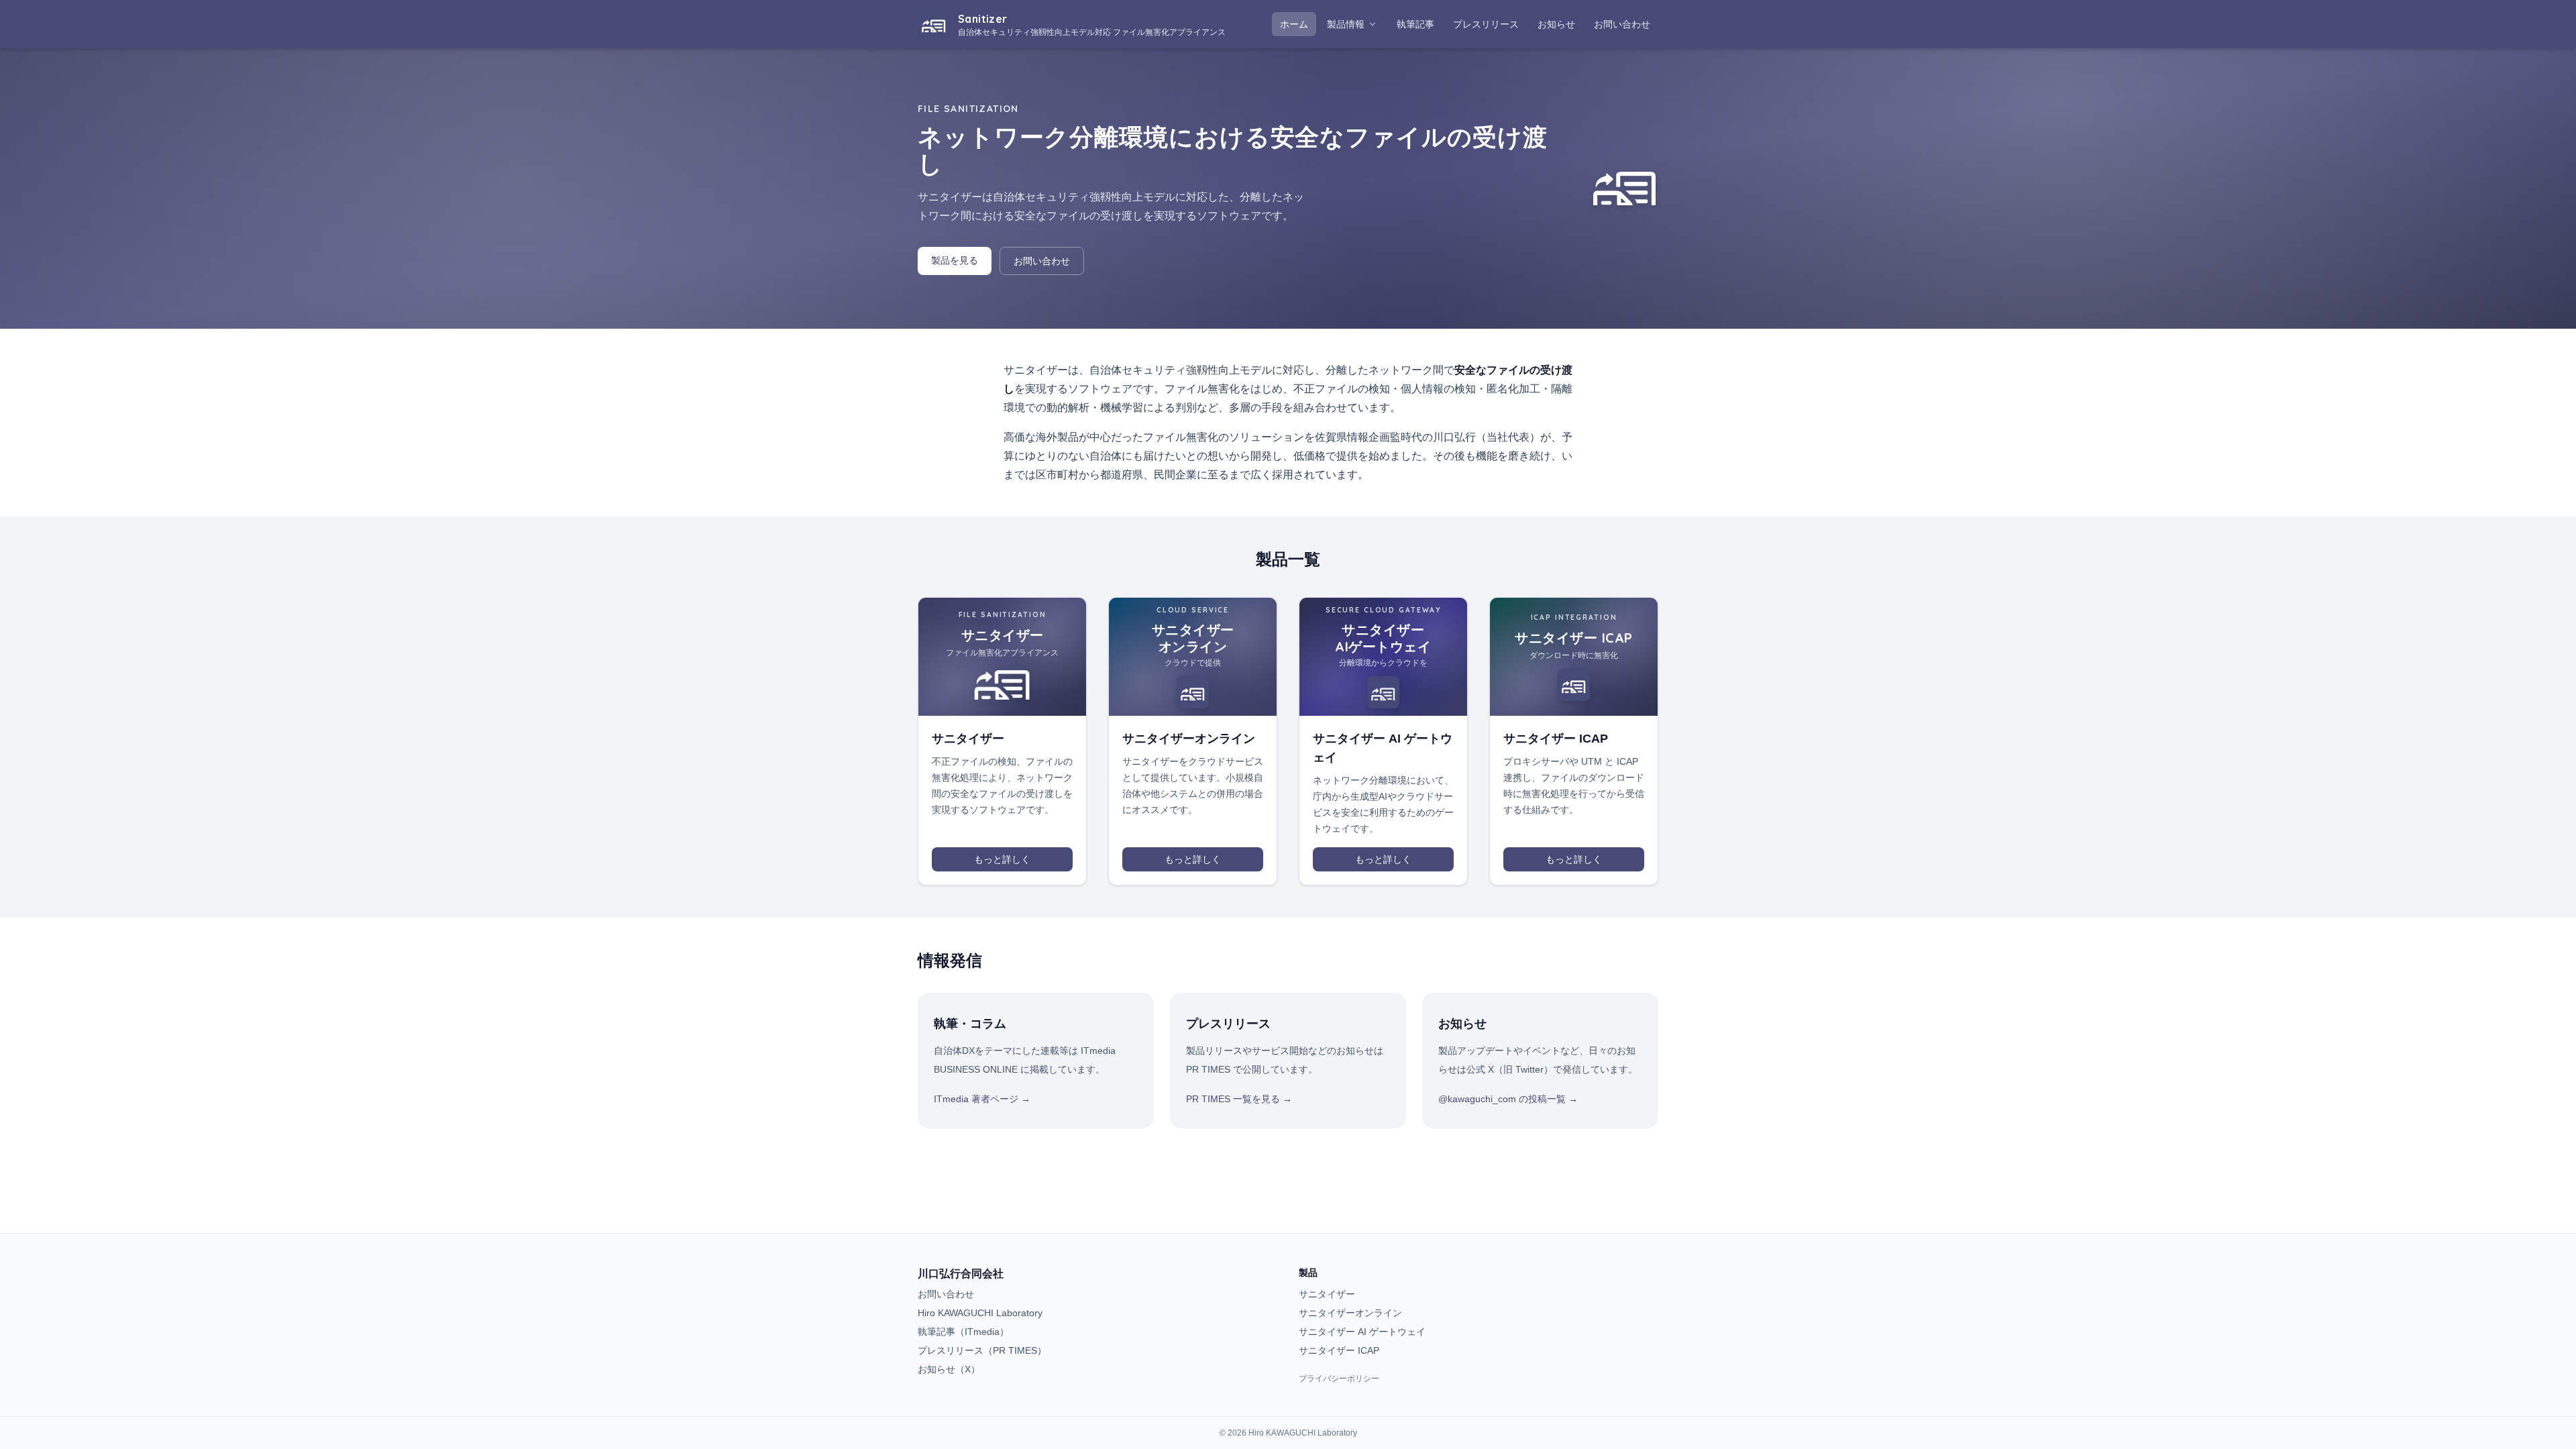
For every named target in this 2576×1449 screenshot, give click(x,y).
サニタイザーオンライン (1350, 1313)
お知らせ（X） (949, 1369)
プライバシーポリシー (1339, 1379)
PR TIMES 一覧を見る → (1239, 1099)
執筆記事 (1419, 24)
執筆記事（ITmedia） (963, 1332)
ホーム (1294, 24)
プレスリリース (1490, 24)
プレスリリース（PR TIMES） (982, 1350)
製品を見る (955, 260)
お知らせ (1560, 24)
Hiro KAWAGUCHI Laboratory (980, 1313)
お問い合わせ (1622, 24)
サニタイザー (1327, 1294)
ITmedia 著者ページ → (982, 1099)
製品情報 (1346, 24)
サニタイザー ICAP (1339, 1350)
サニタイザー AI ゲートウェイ (1362, 1332)
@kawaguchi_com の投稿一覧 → (1508, 1099)
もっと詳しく (1002, 859)
